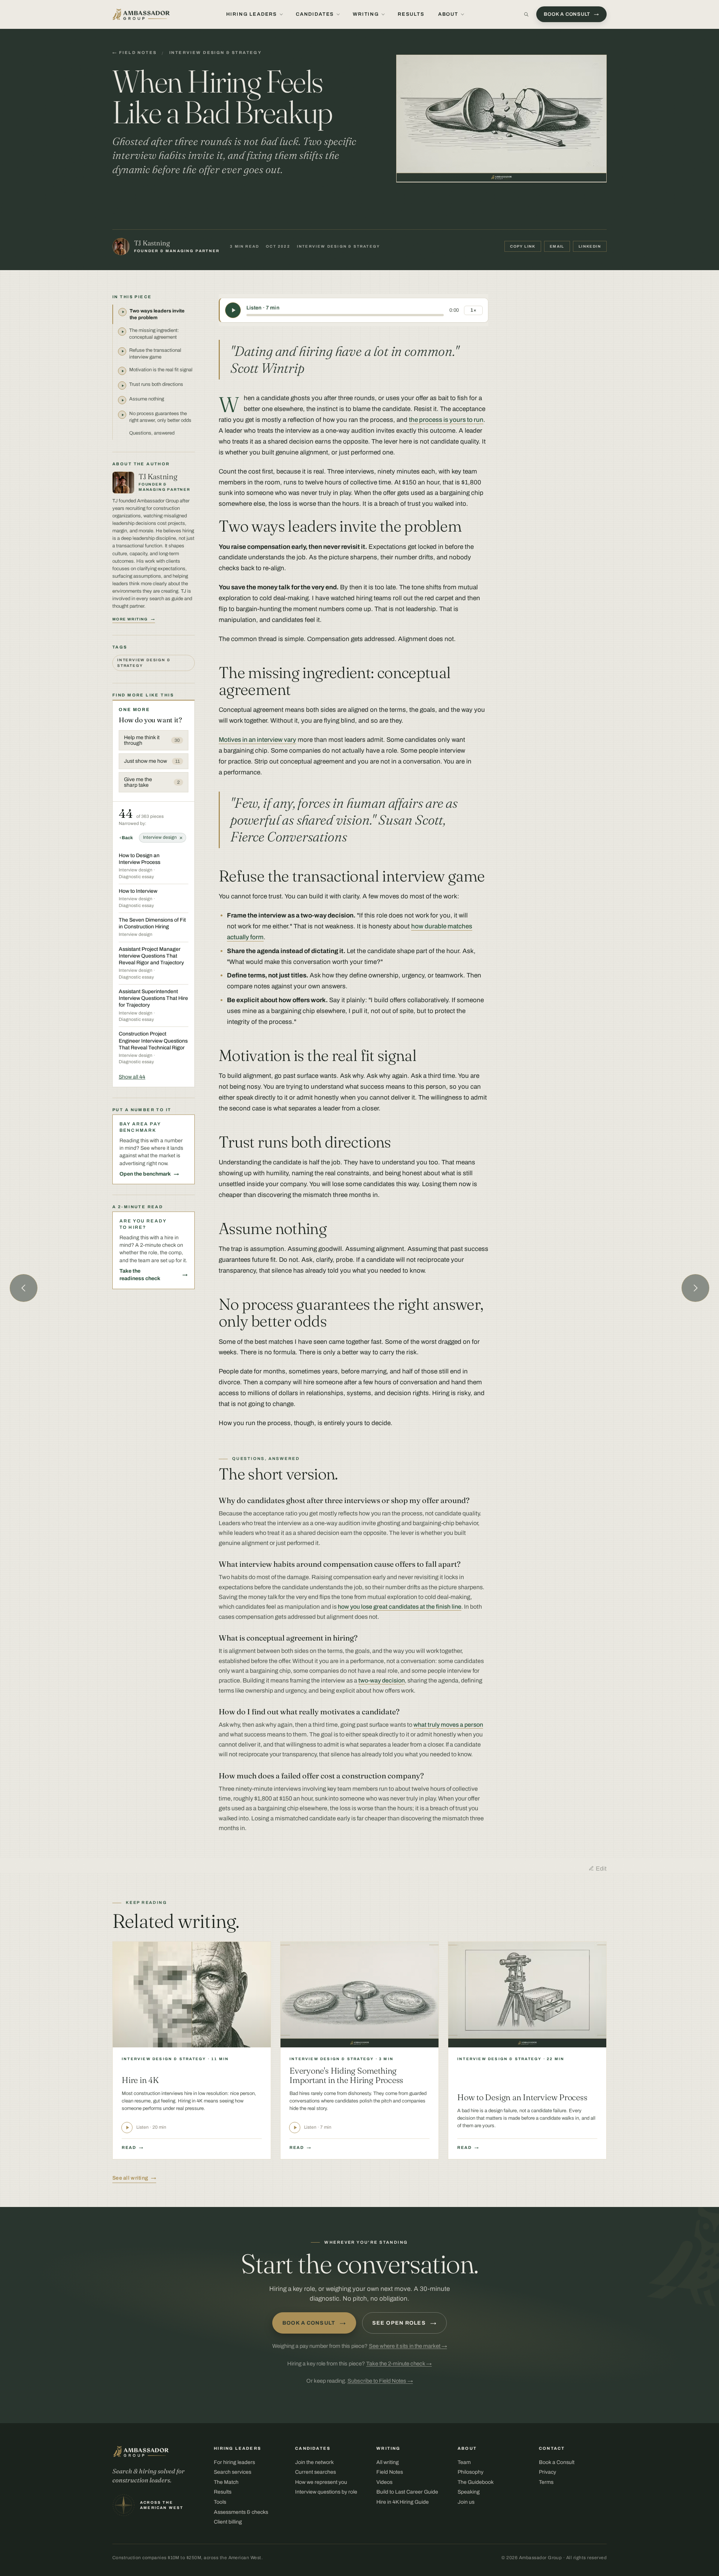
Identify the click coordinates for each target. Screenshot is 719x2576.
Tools (220, 2502)
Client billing (228, 2522)
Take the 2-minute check (399, 2364)
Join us (466, 2502)
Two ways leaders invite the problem (157, 314)
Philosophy (471, 2472)
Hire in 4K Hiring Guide (403, 2502)
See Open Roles (404, 2323)
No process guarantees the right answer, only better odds (160, 417)
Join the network (314, 2462)
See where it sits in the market (408, 2346)
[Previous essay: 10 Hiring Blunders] (24, 1288)
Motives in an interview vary (257, 740)
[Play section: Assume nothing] (122, 400)
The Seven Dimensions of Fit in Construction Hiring (152, 923)
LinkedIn (590, 246)
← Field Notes (134, 52)
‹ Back (126, 838)
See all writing (130, 2178)
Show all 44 (132, 1077)
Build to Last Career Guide (407, 2492)
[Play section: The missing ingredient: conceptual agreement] (122, 332)
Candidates (315, 14)
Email (557, 246)
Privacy (547, 2472)
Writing (366, 14)
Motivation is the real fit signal (161, 370)
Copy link (523, 246)
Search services (233, 2472)
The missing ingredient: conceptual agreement (154, 334)
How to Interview (138, 891)
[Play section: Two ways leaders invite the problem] (122, 312)
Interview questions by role (326, 2492)
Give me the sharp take (152, 782)
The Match (226, 2482)
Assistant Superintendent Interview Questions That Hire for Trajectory (153, 998)
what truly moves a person (448, 1725)
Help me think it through (152, 740)
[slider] (345, 315)
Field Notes (390, 2472)
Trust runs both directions (156, 384)
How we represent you (321, 2482)
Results (411, 14)
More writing (130, 619)
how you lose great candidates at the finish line (400, 1607)
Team (464, 2462)
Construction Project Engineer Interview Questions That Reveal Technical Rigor (153, 1041)
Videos (384, 2482)
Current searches (315, 2472)
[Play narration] (233, 310)
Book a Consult (314, 2323)
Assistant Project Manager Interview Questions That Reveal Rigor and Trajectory (151, 956)
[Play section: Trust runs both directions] (122, 386)
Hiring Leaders (252, 14)
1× (473, 310)
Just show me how (152, 761)
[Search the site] (526, 14)
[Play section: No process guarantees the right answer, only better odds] (122, 415)
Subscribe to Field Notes (380, 2381)
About (448, 14)
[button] (501, 118)
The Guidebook (476, 2482)
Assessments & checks (241, 2512)
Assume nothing (147, 399)
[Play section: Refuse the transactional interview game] (122, 351)
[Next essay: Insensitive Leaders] (695, 1288)
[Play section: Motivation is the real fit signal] (122, 371)
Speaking (469, 2492)
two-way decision (382, 1680)
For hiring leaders (234, 2462)
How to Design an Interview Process (139, 859)
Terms (546, 2482)
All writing (388, 2462)
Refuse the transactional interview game (155, 354)
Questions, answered (152, 433)
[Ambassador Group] (141, 14)
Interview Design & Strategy (216, 52)
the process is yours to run (446, 420)
